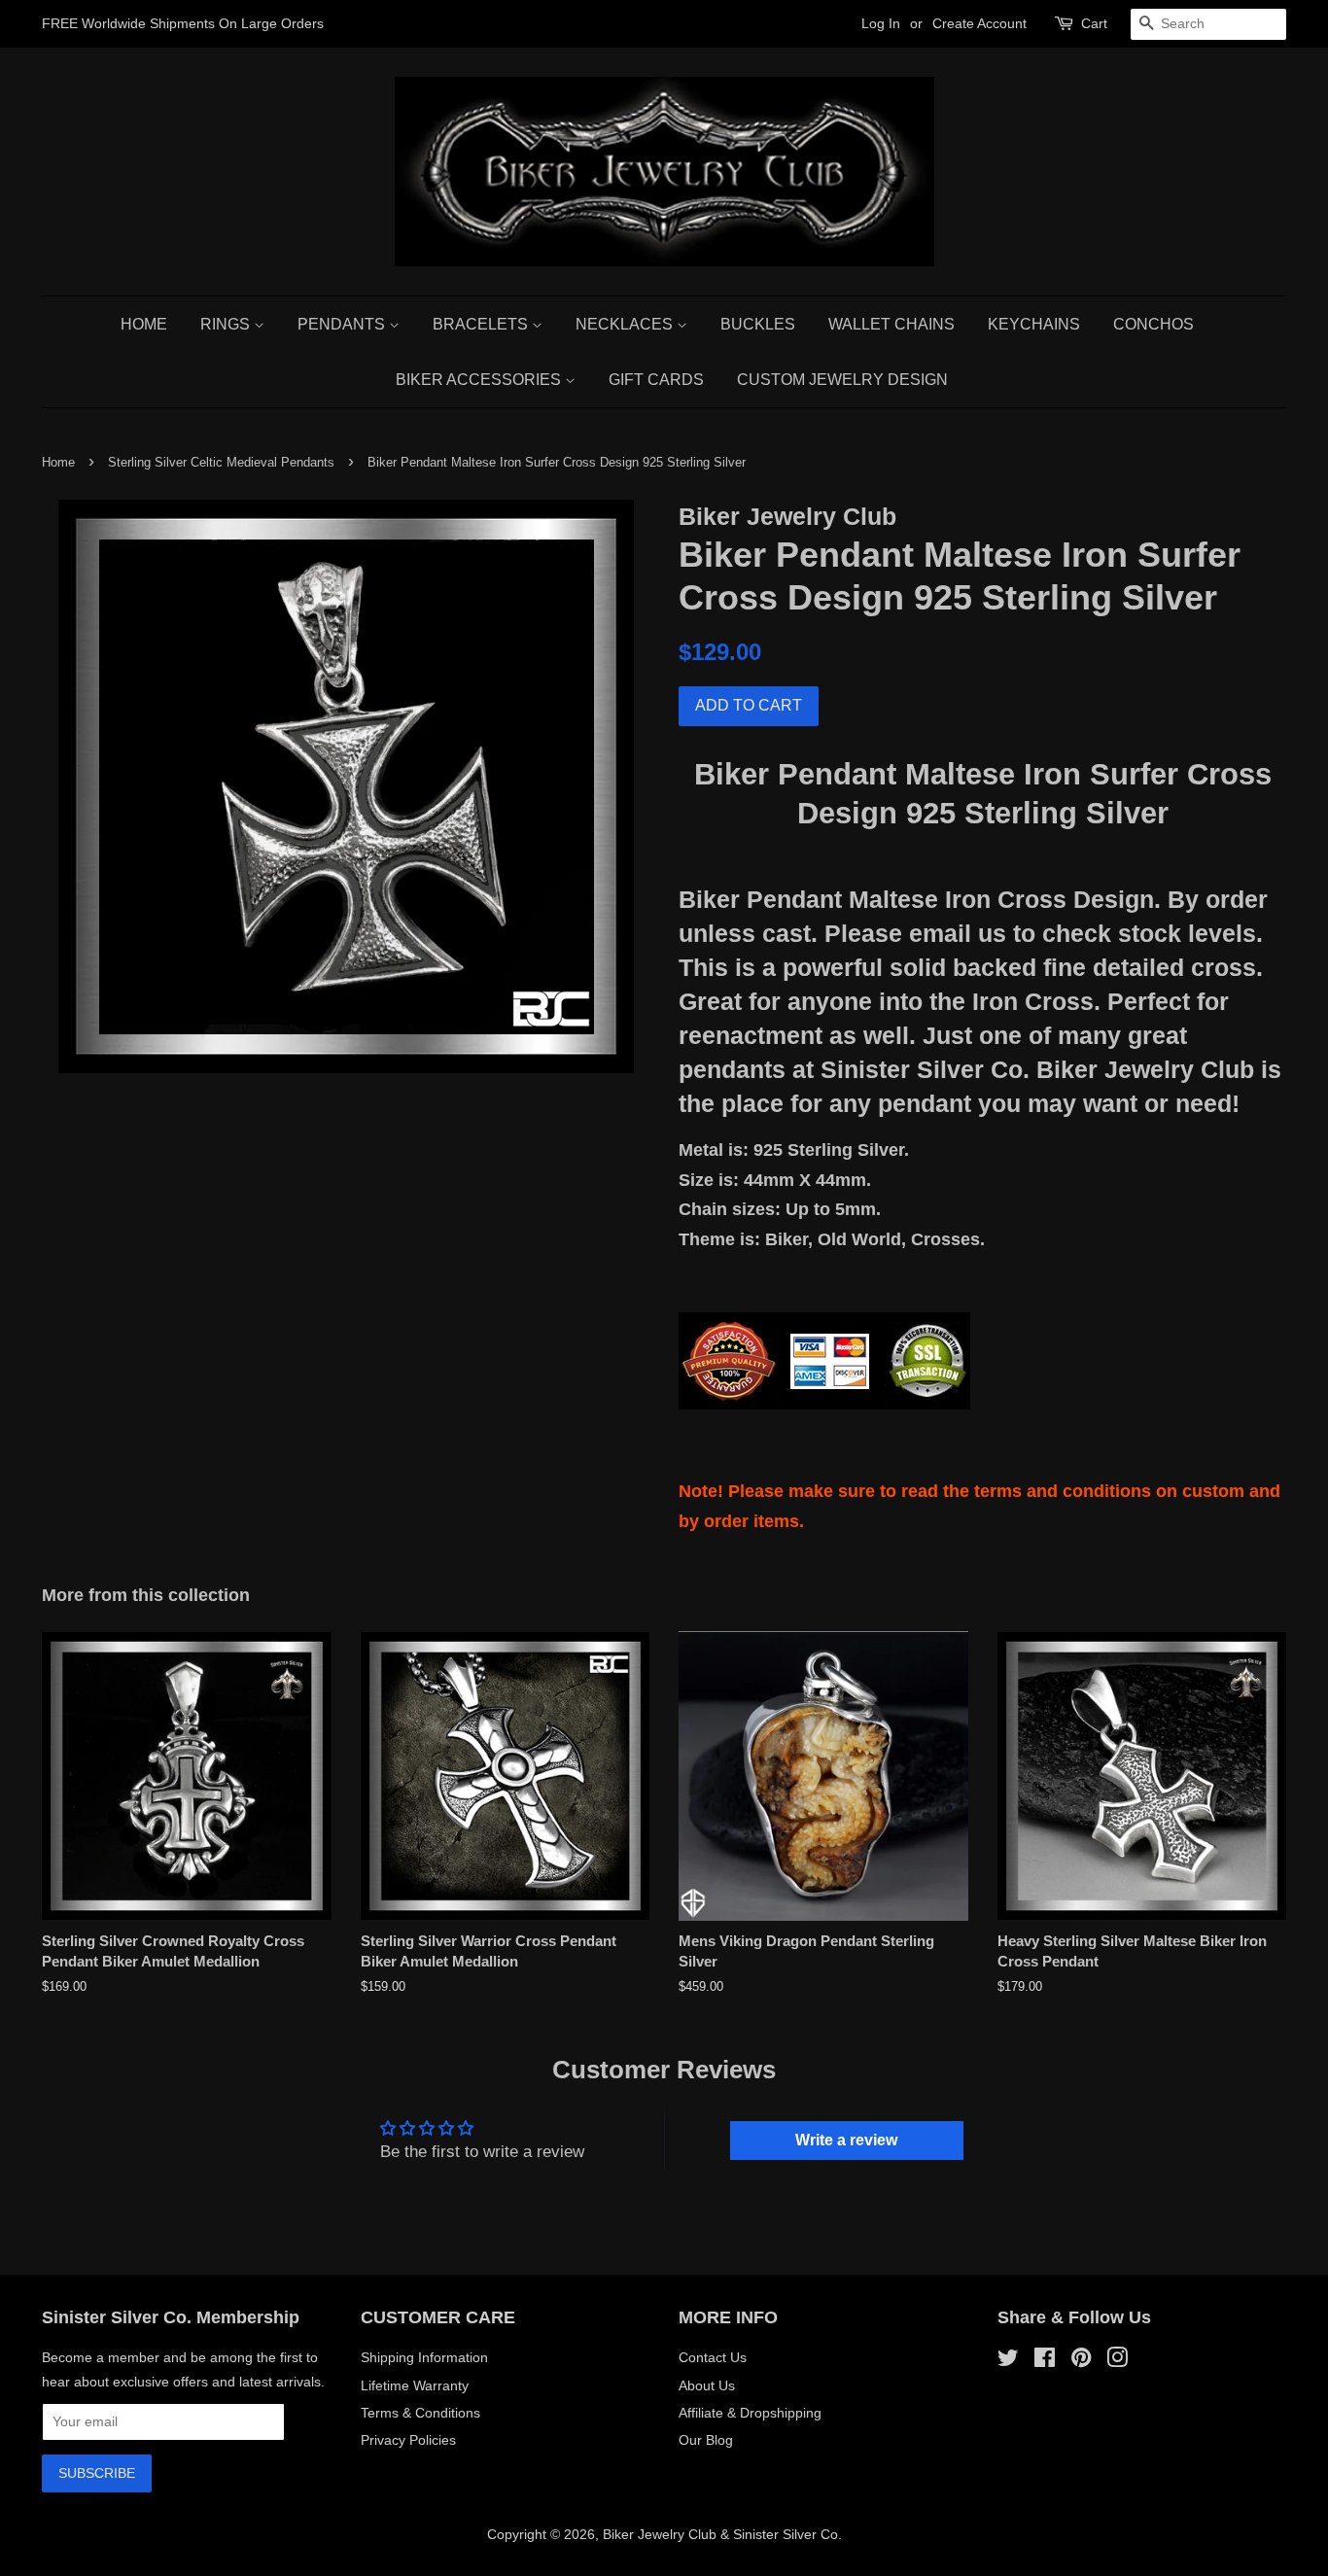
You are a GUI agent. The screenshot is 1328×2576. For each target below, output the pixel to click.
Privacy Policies (408, 2440)
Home (144, 324)
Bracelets (482, 324)
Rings (227, 324)
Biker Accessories (480, 380)
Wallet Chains (891, 324)
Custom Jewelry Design (842, 380)
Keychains (1034, 324)
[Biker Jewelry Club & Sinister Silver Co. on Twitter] (1008, 2361)
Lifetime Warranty (415, 2385)
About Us (707, 2385)
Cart (1094, 23)
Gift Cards (656, 380)
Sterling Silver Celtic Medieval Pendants (221, 462)
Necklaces (626, 324)
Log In (881, 23)
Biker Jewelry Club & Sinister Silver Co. (722, 2534)
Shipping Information (424, 2357)
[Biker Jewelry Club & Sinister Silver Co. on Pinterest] (1081, 2361)
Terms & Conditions (420, 2413)
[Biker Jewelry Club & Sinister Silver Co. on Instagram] (1117, 2361)
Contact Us (713, 2357)
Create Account (979, 23)
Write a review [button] (846, 2140)
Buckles (758, 324)
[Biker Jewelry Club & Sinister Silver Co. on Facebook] (1045, 2361)
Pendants (343, 324)
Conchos (1153, 324)
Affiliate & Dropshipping (750, 2413)
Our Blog (706, 2440)
